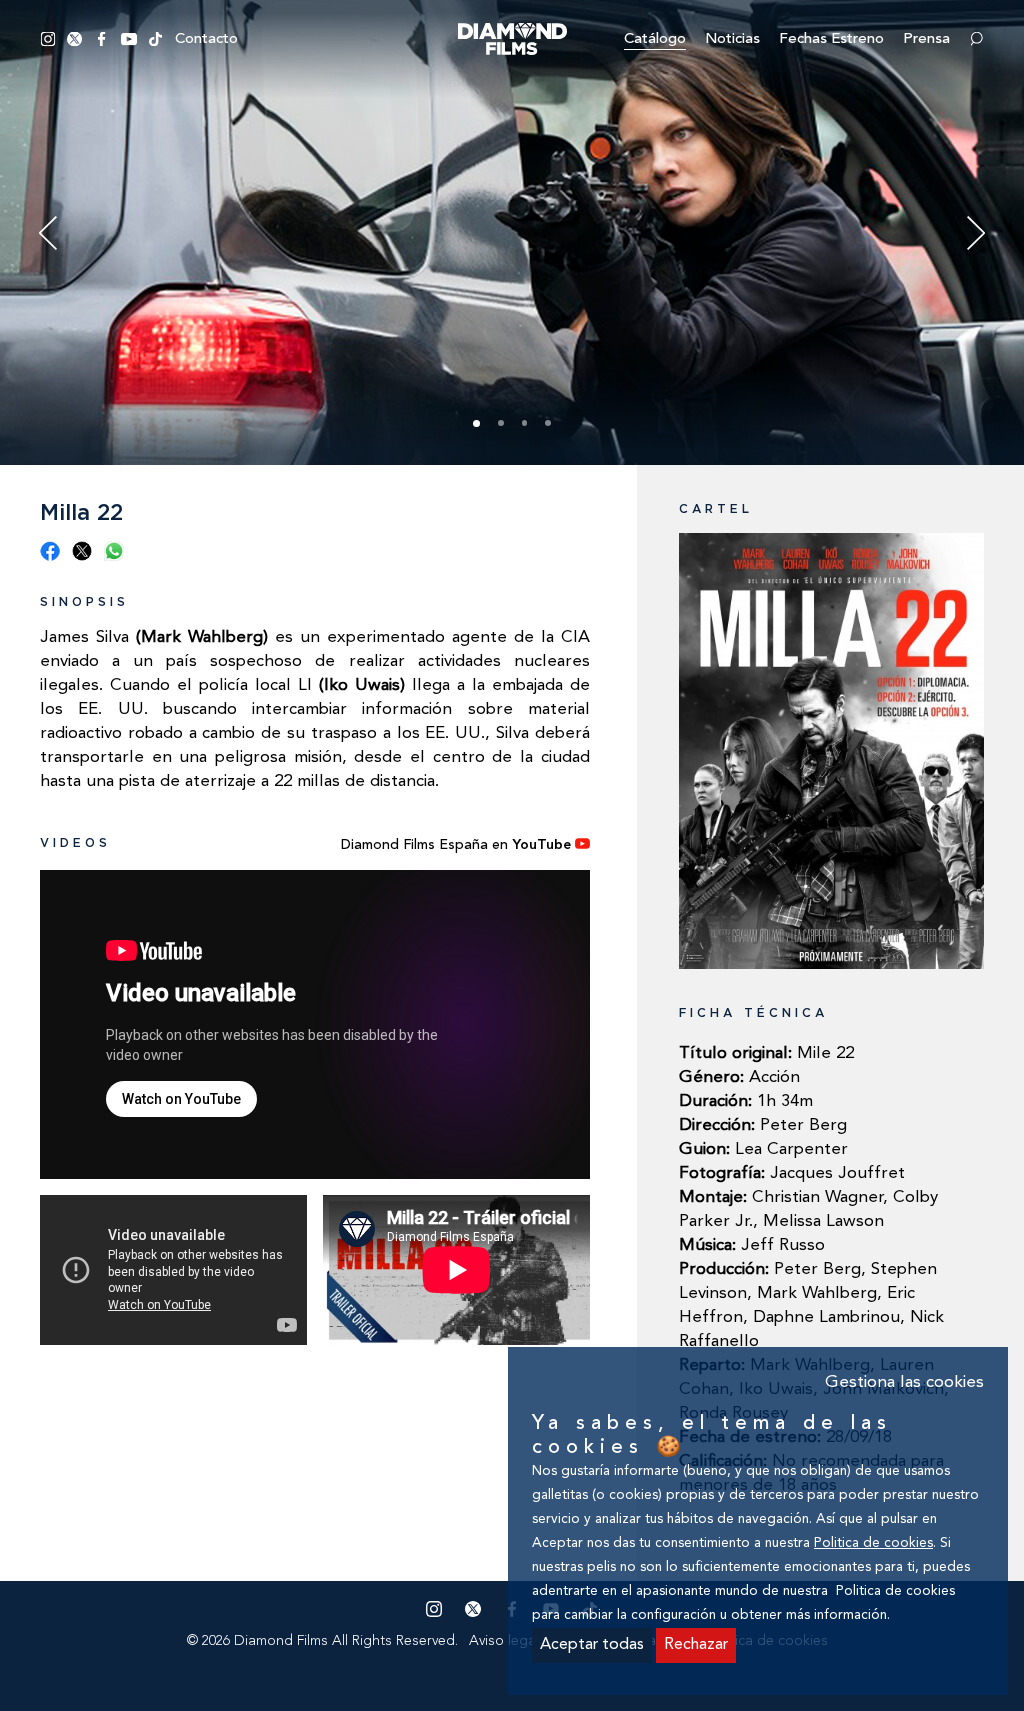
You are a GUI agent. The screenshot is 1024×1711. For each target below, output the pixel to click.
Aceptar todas (592, 1645)
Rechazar (696, 1645)
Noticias (732, 39)
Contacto (206, 39)
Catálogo (655, 39)
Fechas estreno (831, 39)
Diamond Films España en (456, 845)
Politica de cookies (873, 1543)
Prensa (926, 39)
